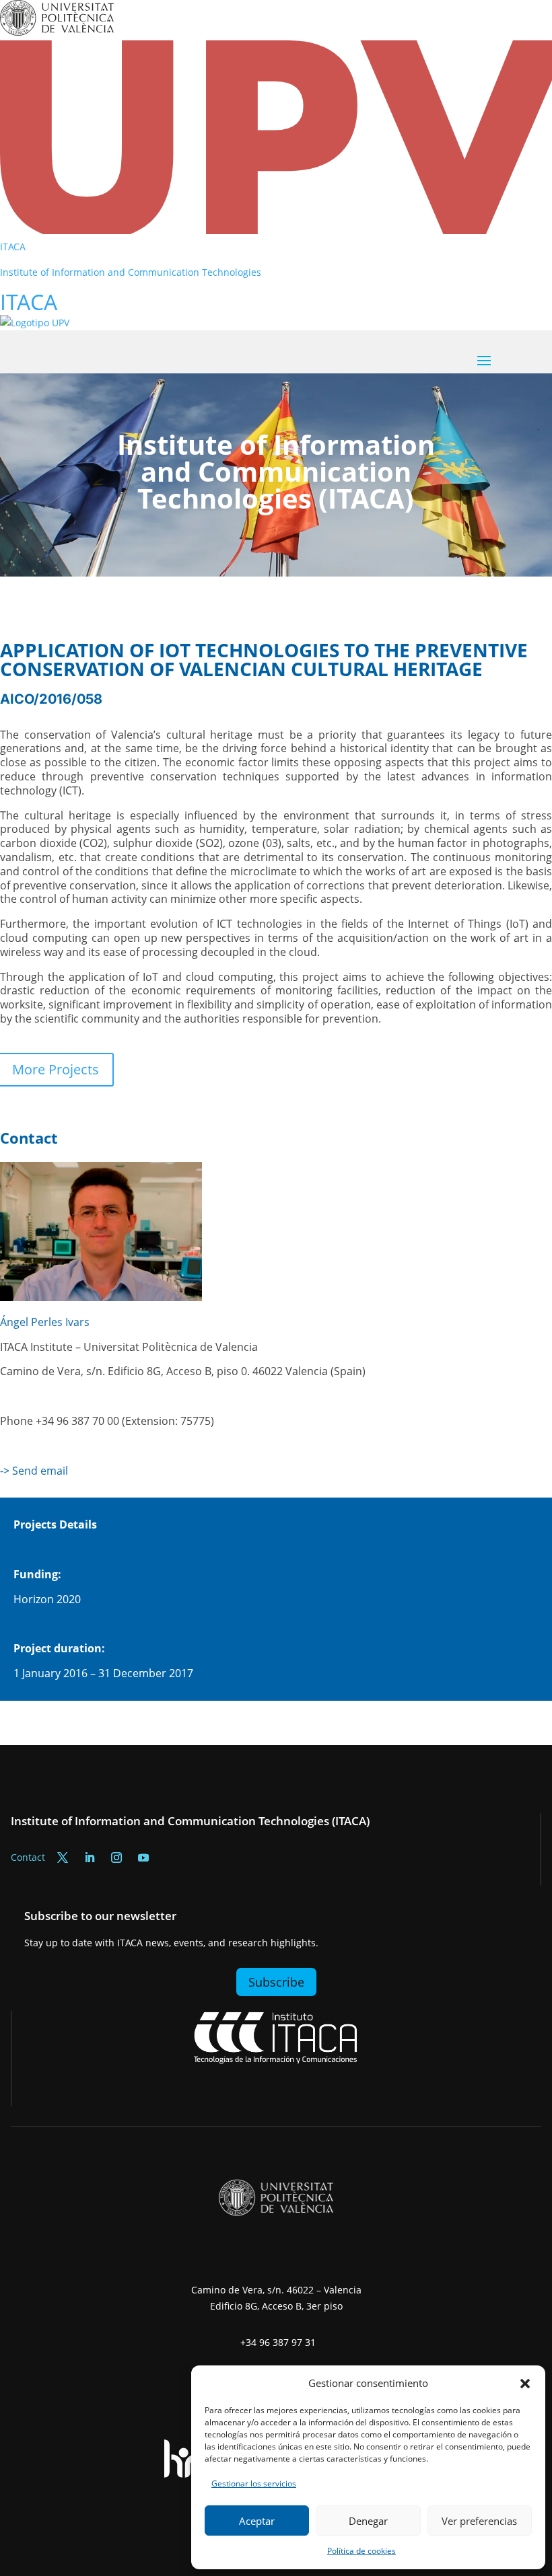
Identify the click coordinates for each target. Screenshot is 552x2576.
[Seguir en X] (63, 1857)
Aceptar (257, 2521)
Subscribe (276, 1982)
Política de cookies (361, 2551)
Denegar (368, 2521)
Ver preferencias (479, 2521)
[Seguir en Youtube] (143, 1857)
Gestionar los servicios (254, 2483)
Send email (40, 1471)
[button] (525, 2384)
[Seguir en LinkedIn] (90, 1857)
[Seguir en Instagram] (116, 1857)
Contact (28, 1857)
